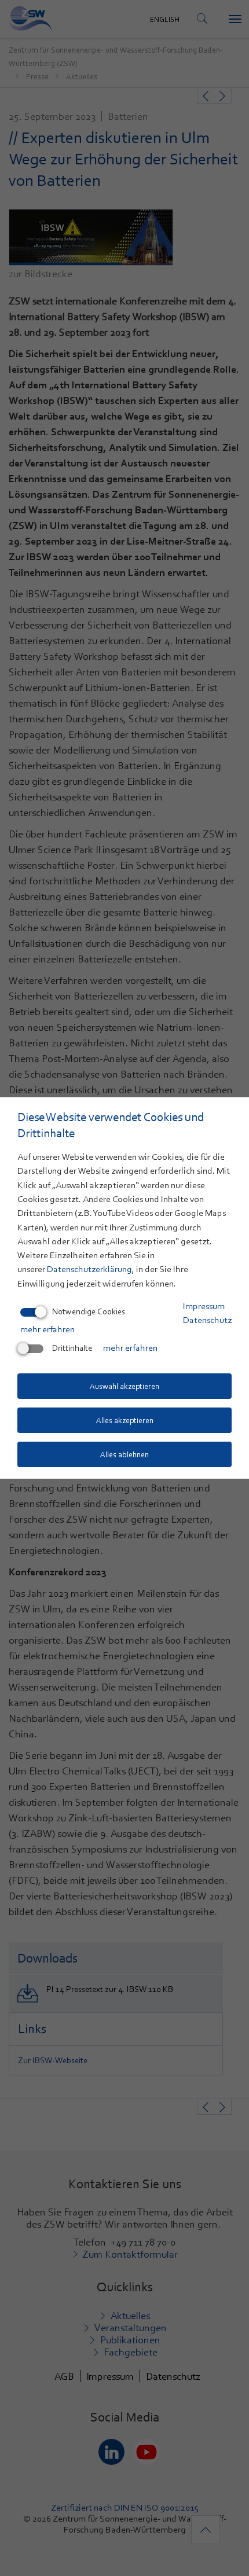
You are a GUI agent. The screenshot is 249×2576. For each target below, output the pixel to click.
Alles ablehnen (124, 1454)
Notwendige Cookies (89, 1311)
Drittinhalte (72, 1348)
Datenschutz (207, 1320)
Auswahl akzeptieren (124, 1386)
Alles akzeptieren (125, 1420)
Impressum (204, 1306)
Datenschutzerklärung (89, 1269)
